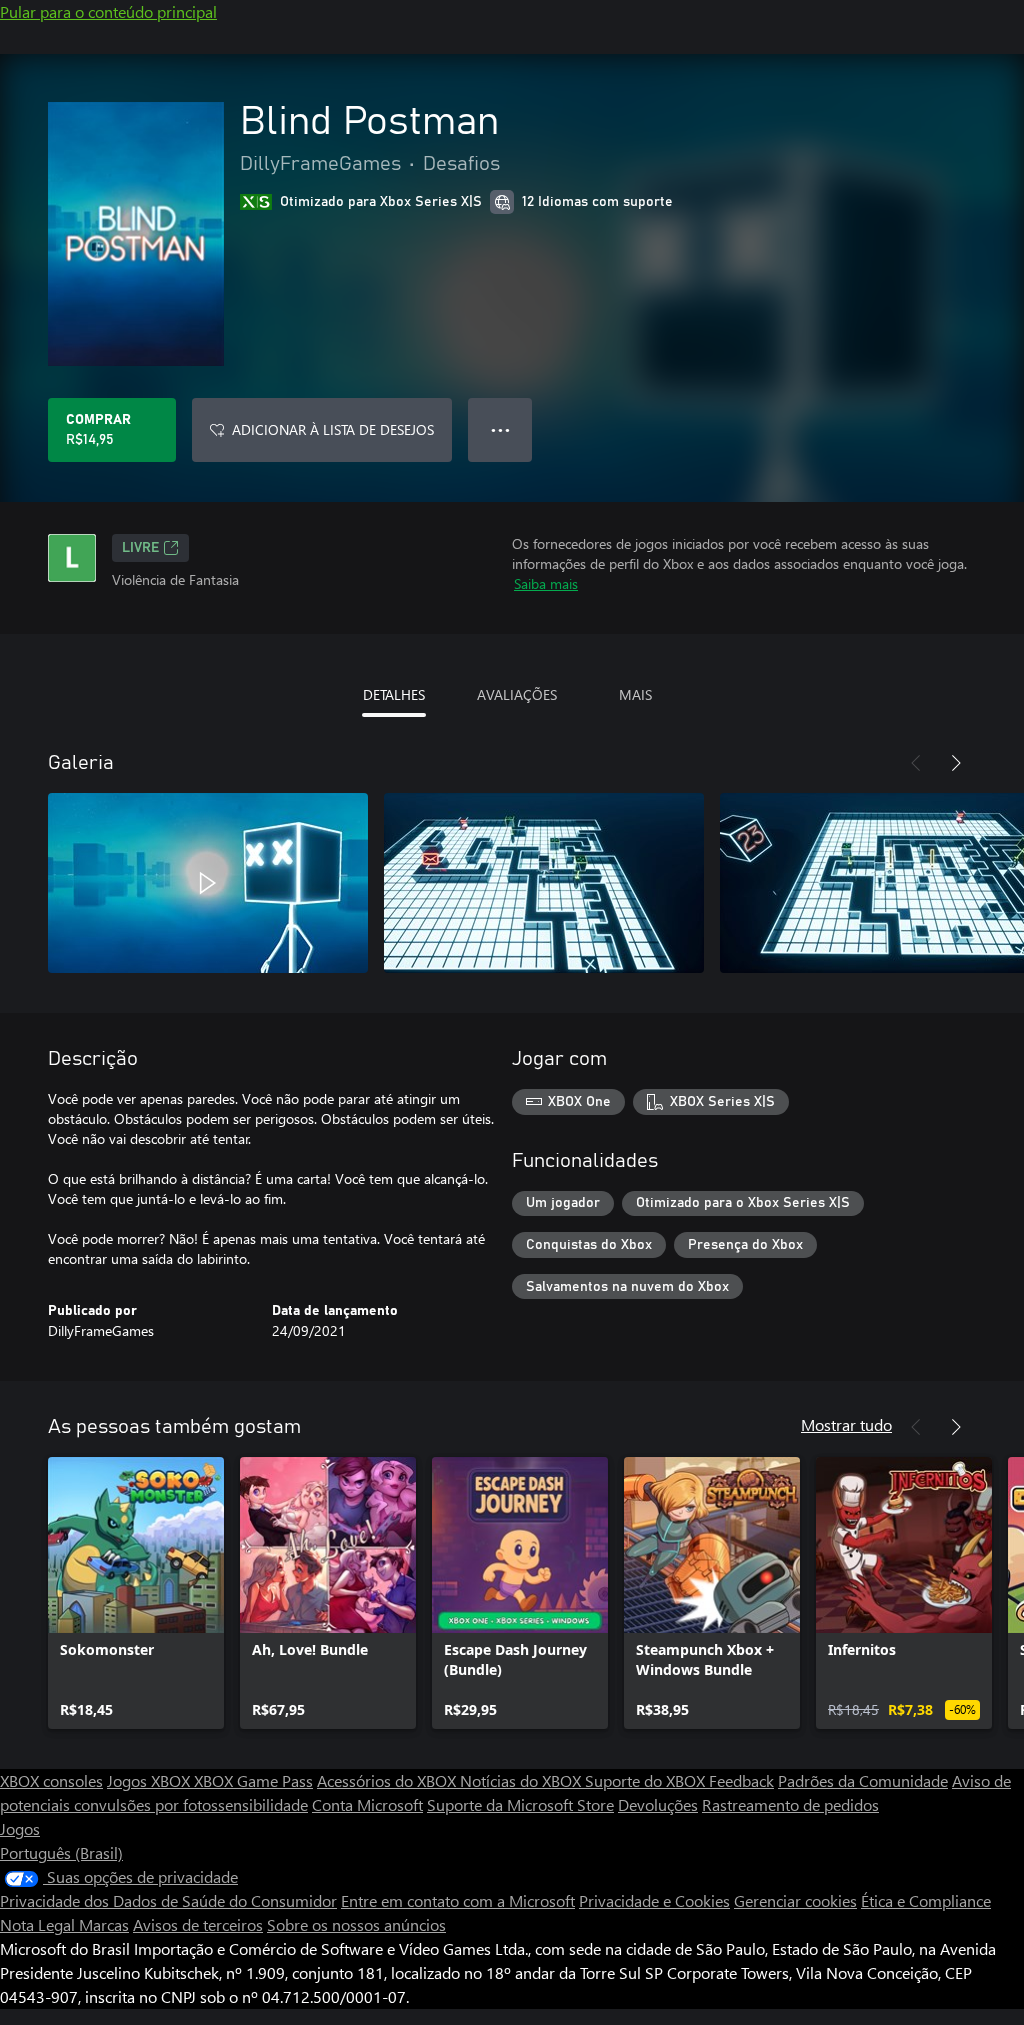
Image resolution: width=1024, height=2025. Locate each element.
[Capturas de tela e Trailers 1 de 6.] (208, 883)
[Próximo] (956, 763)
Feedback (741, 1780)
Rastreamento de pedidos (790, 1804)
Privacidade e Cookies (654, 1900)
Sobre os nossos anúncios (356, 1924)
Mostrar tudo (846, 1424)
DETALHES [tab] (394, 694)
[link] (136, 1593)
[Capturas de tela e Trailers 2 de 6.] (544, 883)
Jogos (20, 1828)
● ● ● (500, 429)
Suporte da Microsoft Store (520, 1804)
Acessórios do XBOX (388, 1780)
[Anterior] (916, 763)
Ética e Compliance (926, 1900)
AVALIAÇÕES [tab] (517, 694)
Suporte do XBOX (647, 1780)
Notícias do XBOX (522, 1780)
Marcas (104, 1924)
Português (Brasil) (61, 1852)
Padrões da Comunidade (863, 1780)
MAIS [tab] (635, 694)
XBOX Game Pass (253, 1780)
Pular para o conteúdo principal (108, 11)
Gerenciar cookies (795, 1900)
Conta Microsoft (367, 1804)
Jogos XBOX (150, 1780)
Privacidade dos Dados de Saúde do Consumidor (168, 1900)
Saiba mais (546, 583)
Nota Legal (39, 1924)
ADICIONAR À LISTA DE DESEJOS (333, 429)
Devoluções (658, 1804)
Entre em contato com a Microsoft (458, 1900)
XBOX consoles (51, 1780)
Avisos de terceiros (198, 1924)
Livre (140, 548)
